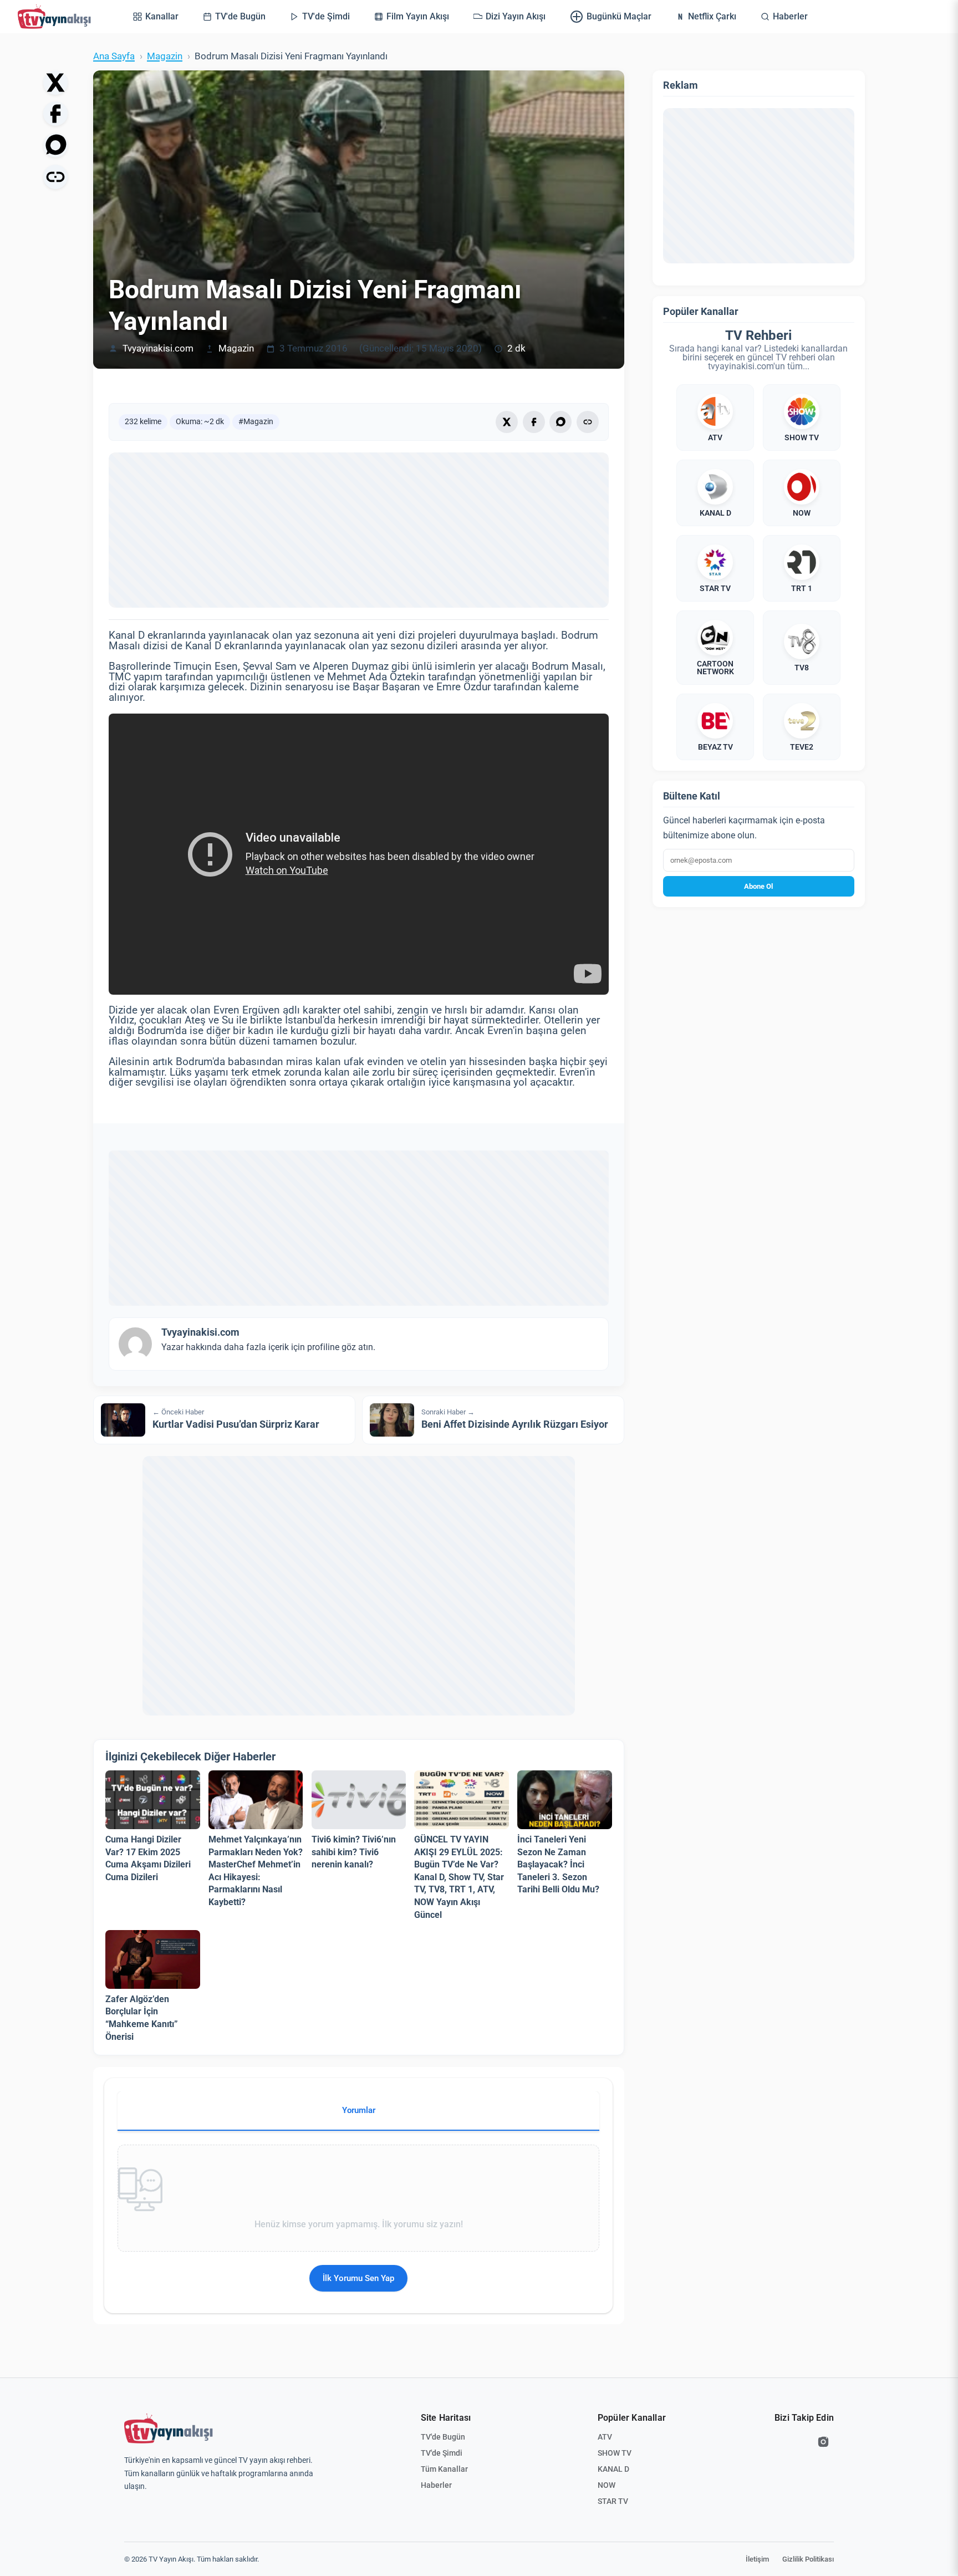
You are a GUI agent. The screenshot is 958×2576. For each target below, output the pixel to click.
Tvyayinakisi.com (158, 348)
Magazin (165, 56)
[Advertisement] (359, 530)
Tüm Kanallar (444, 2469)
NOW (607, 2485)
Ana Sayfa (114, 56)
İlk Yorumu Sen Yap (358, 2278)
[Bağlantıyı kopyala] (55, 177)
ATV (605, 2437)
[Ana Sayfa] (57, 17)
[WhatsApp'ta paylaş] (55, 145)
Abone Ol (758, 886)
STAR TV (613, 2501)
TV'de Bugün (443, 2437)
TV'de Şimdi (442, 2453)
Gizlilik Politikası (808, 2559)
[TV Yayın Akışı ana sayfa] (169, 2429)
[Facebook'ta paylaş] (55, 114)
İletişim (757, 2559)
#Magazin (256, 421)
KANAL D (613, 2469)
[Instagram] (823, 2442)
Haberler (436, 2485)
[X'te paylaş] (55, 83)
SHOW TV (615, 2453)
